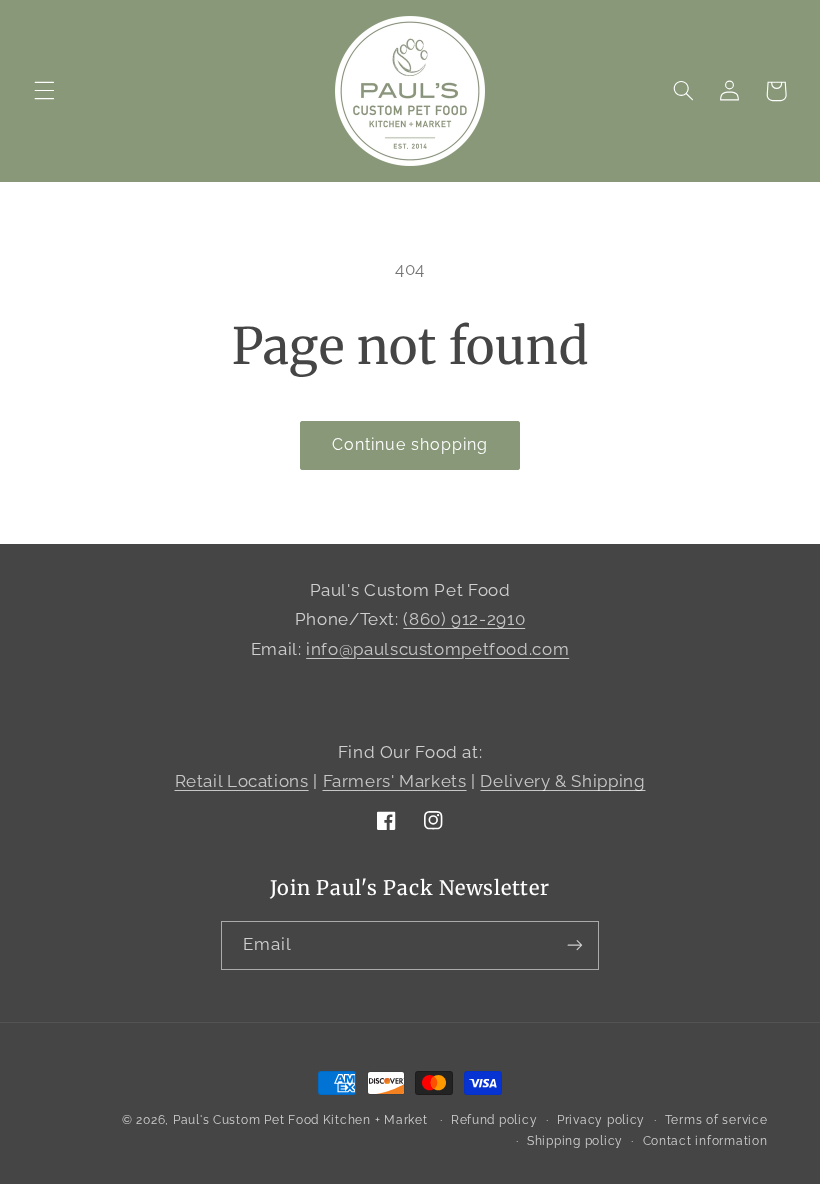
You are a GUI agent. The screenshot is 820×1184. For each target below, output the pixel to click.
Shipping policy (575, 1141)
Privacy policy (601, 1120)
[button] (44, 91)
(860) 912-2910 (464, 619)
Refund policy (494, 1120)
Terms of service (716, 1120)
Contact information (705, 1141)
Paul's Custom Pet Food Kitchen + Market (300, 1120)
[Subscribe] (575, 945)
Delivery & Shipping (562, 781)
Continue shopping (410, 444)
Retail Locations (242, 781)
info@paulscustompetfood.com (437, 649)
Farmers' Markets (395, 781)
